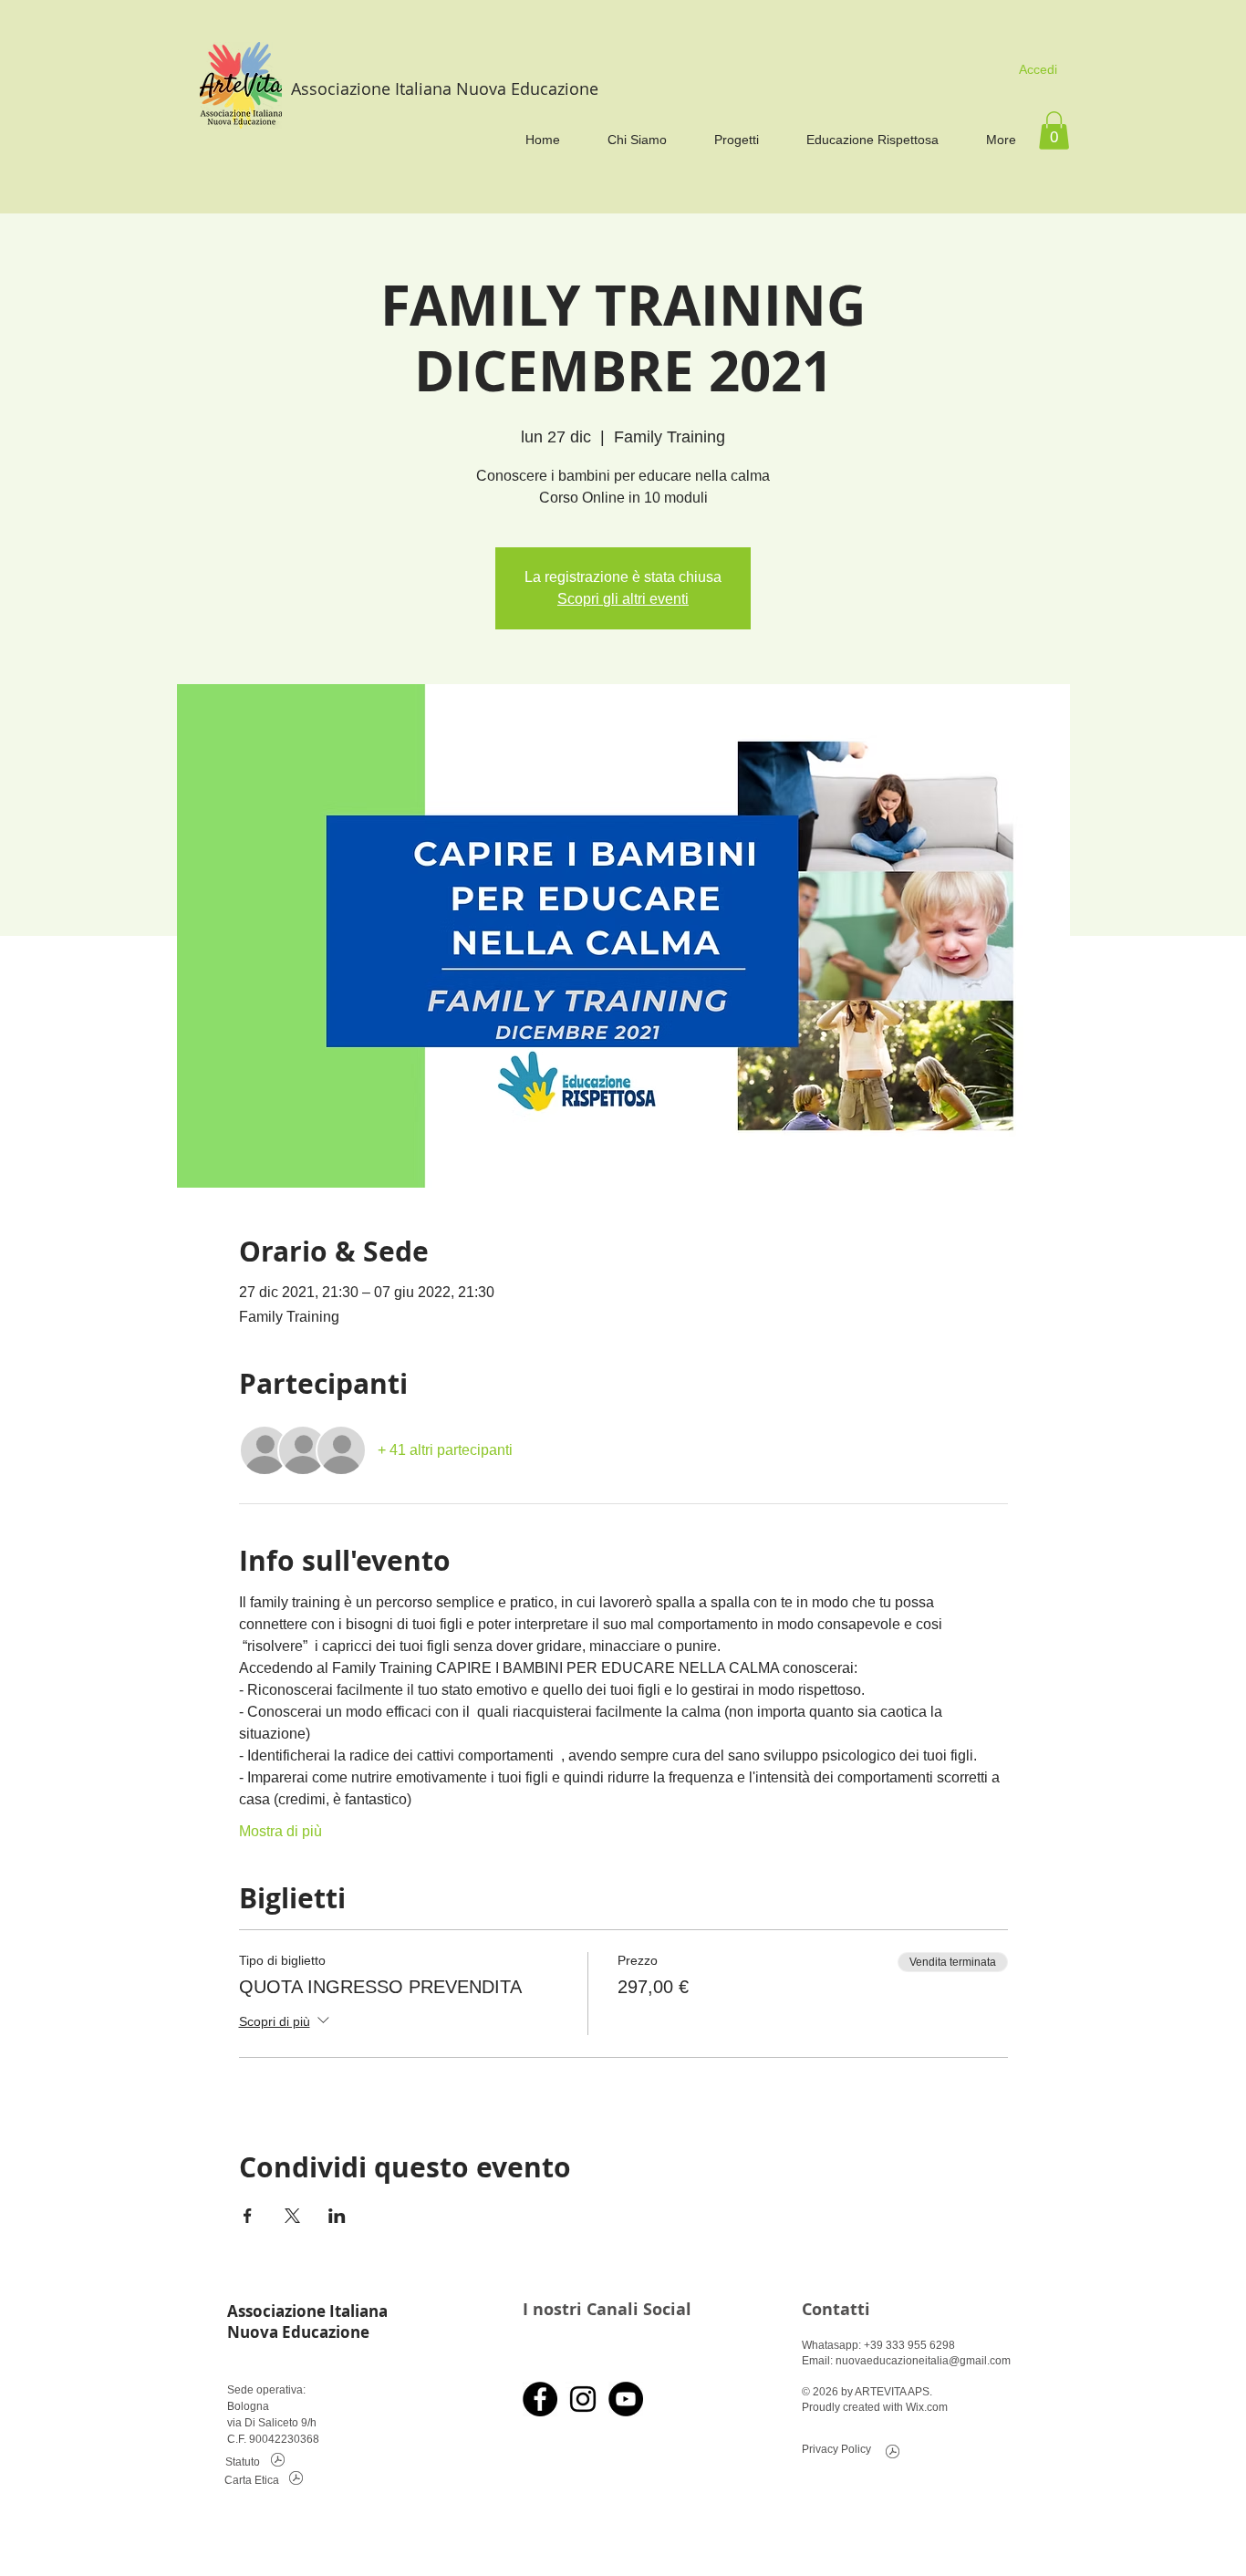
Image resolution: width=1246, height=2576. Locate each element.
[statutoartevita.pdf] (278, 2462)
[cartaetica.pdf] (296, 2481)
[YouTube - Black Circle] (626, 2399)
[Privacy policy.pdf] (893, 2454)
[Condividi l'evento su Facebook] (248, 2216)
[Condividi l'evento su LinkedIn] (337, 2216)
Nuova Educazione (298, 2332)
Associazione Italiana (307, 2311)
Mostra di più (280, 1831)
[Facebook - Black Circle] (540, 2399)
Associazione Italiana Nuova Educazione (445, 88)
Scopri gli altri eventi (623, 599)
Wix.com (927, 2407)
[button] (1054, 130)
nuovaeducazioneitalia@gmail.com (923, 2361)
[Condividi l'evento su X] (292, 2216)
